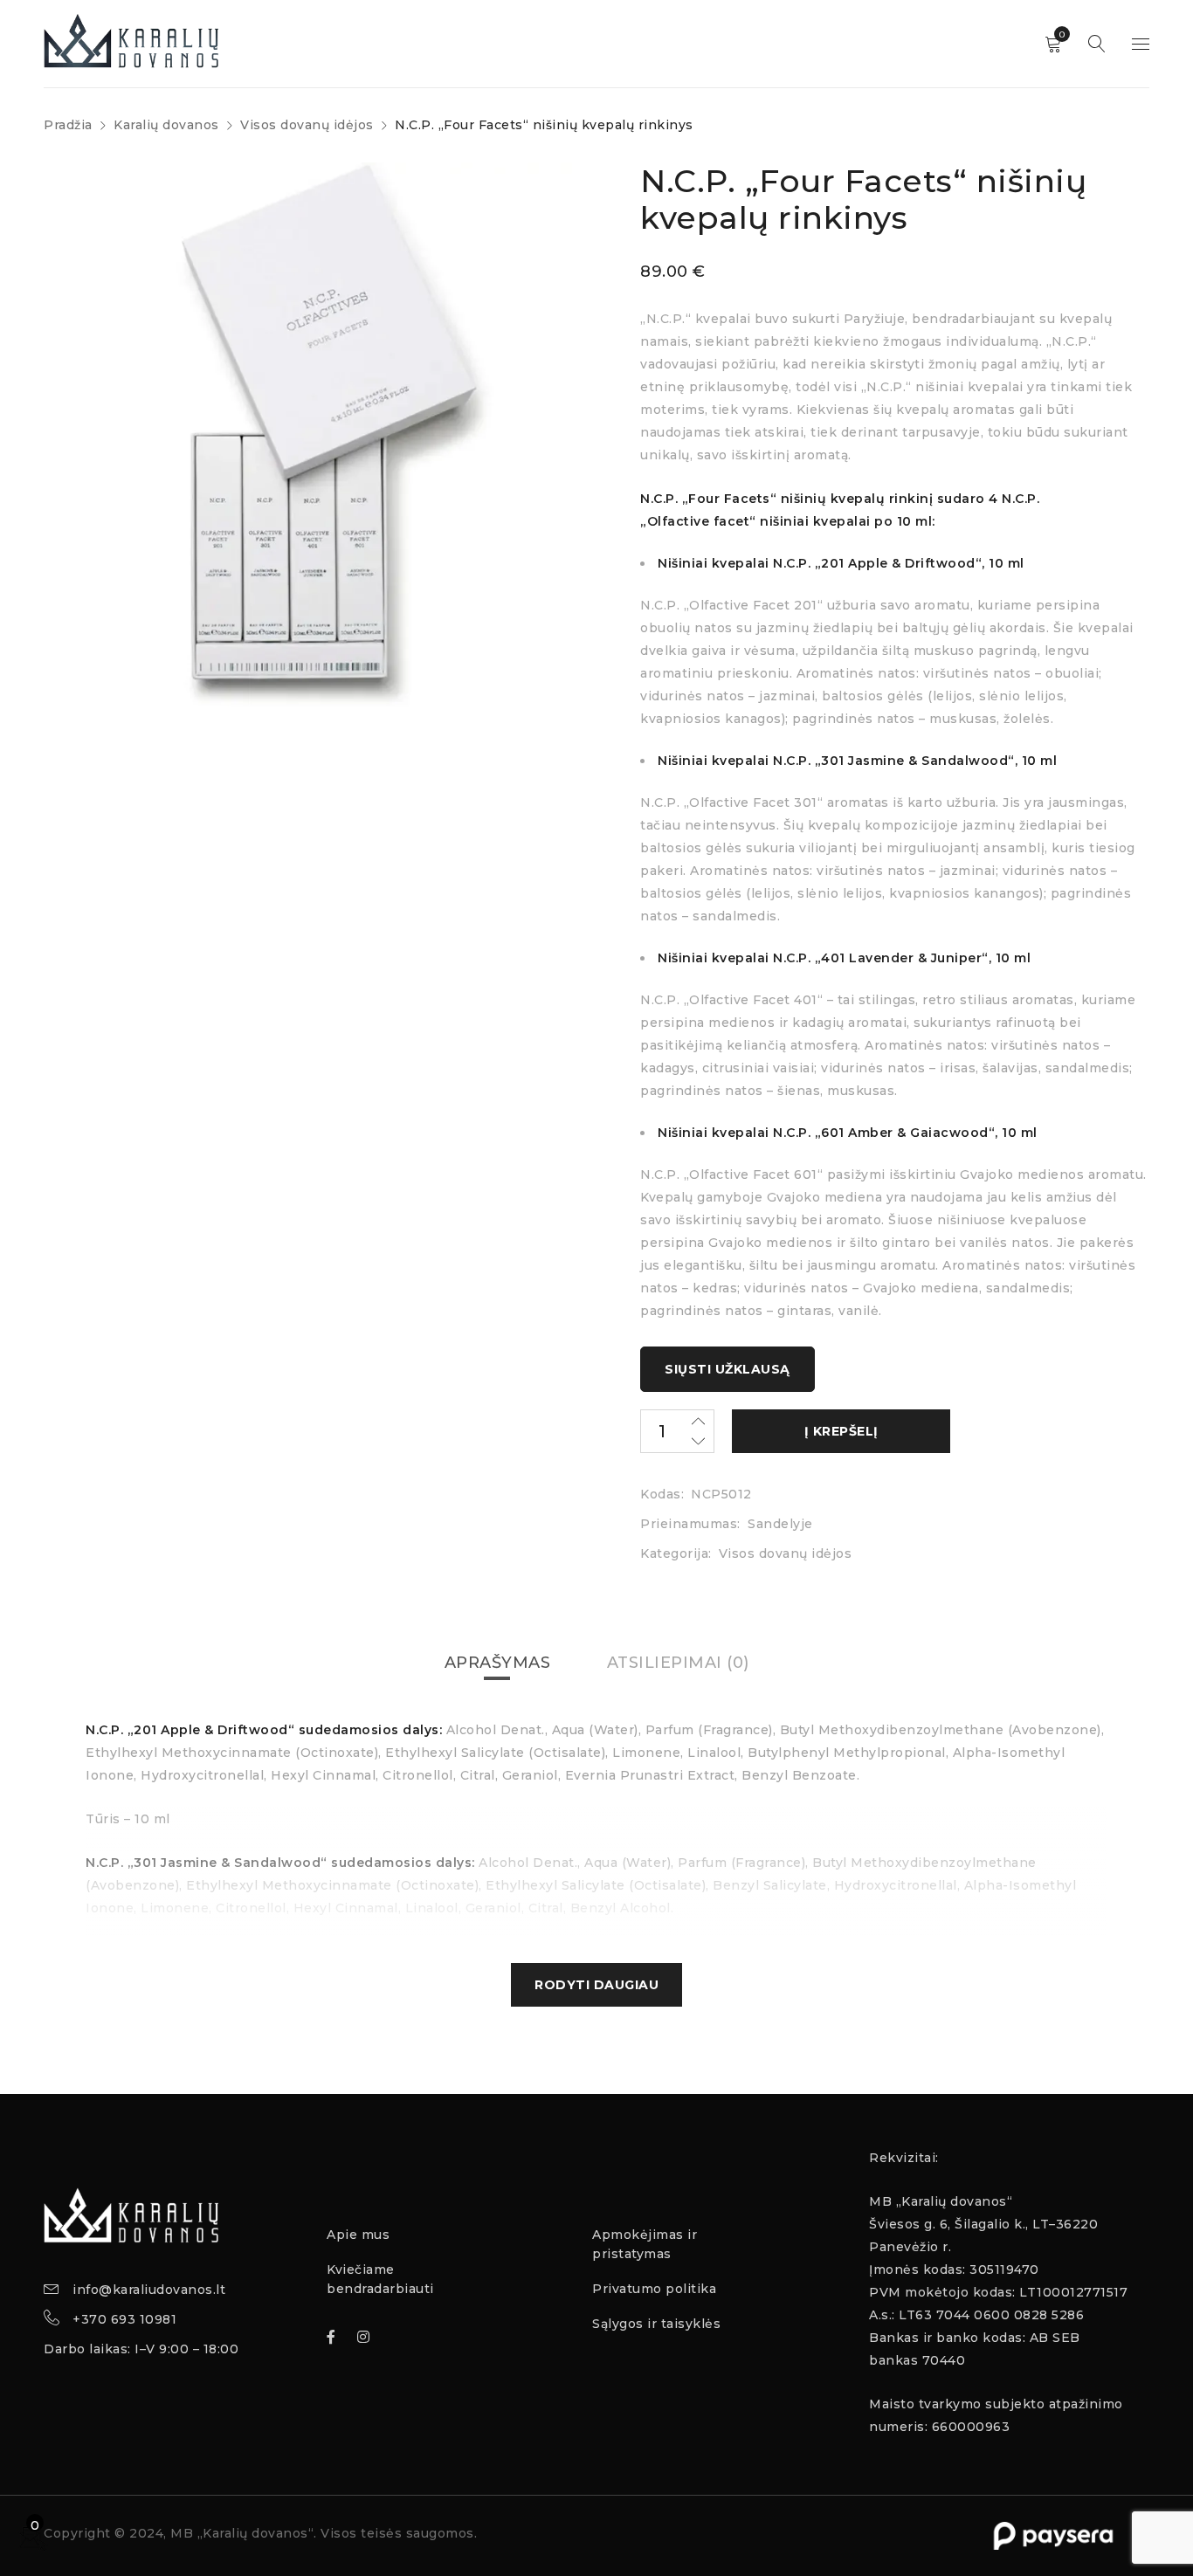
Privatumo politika (654, 2289)
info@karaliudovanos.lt (149, 2290)
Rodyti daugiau (596, 1985)
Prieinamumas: (690, 1524)
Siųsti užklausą (728, 1369)
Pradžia (68, 125)
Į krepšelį (841, 1431)
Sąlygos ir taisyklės (656, 2324)
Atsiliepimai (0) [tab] (678, 1663)
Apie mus (358, 2235)
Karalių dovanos (166, 125)
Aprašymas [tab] (498, 1663)
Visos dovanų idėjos (307, 125)
